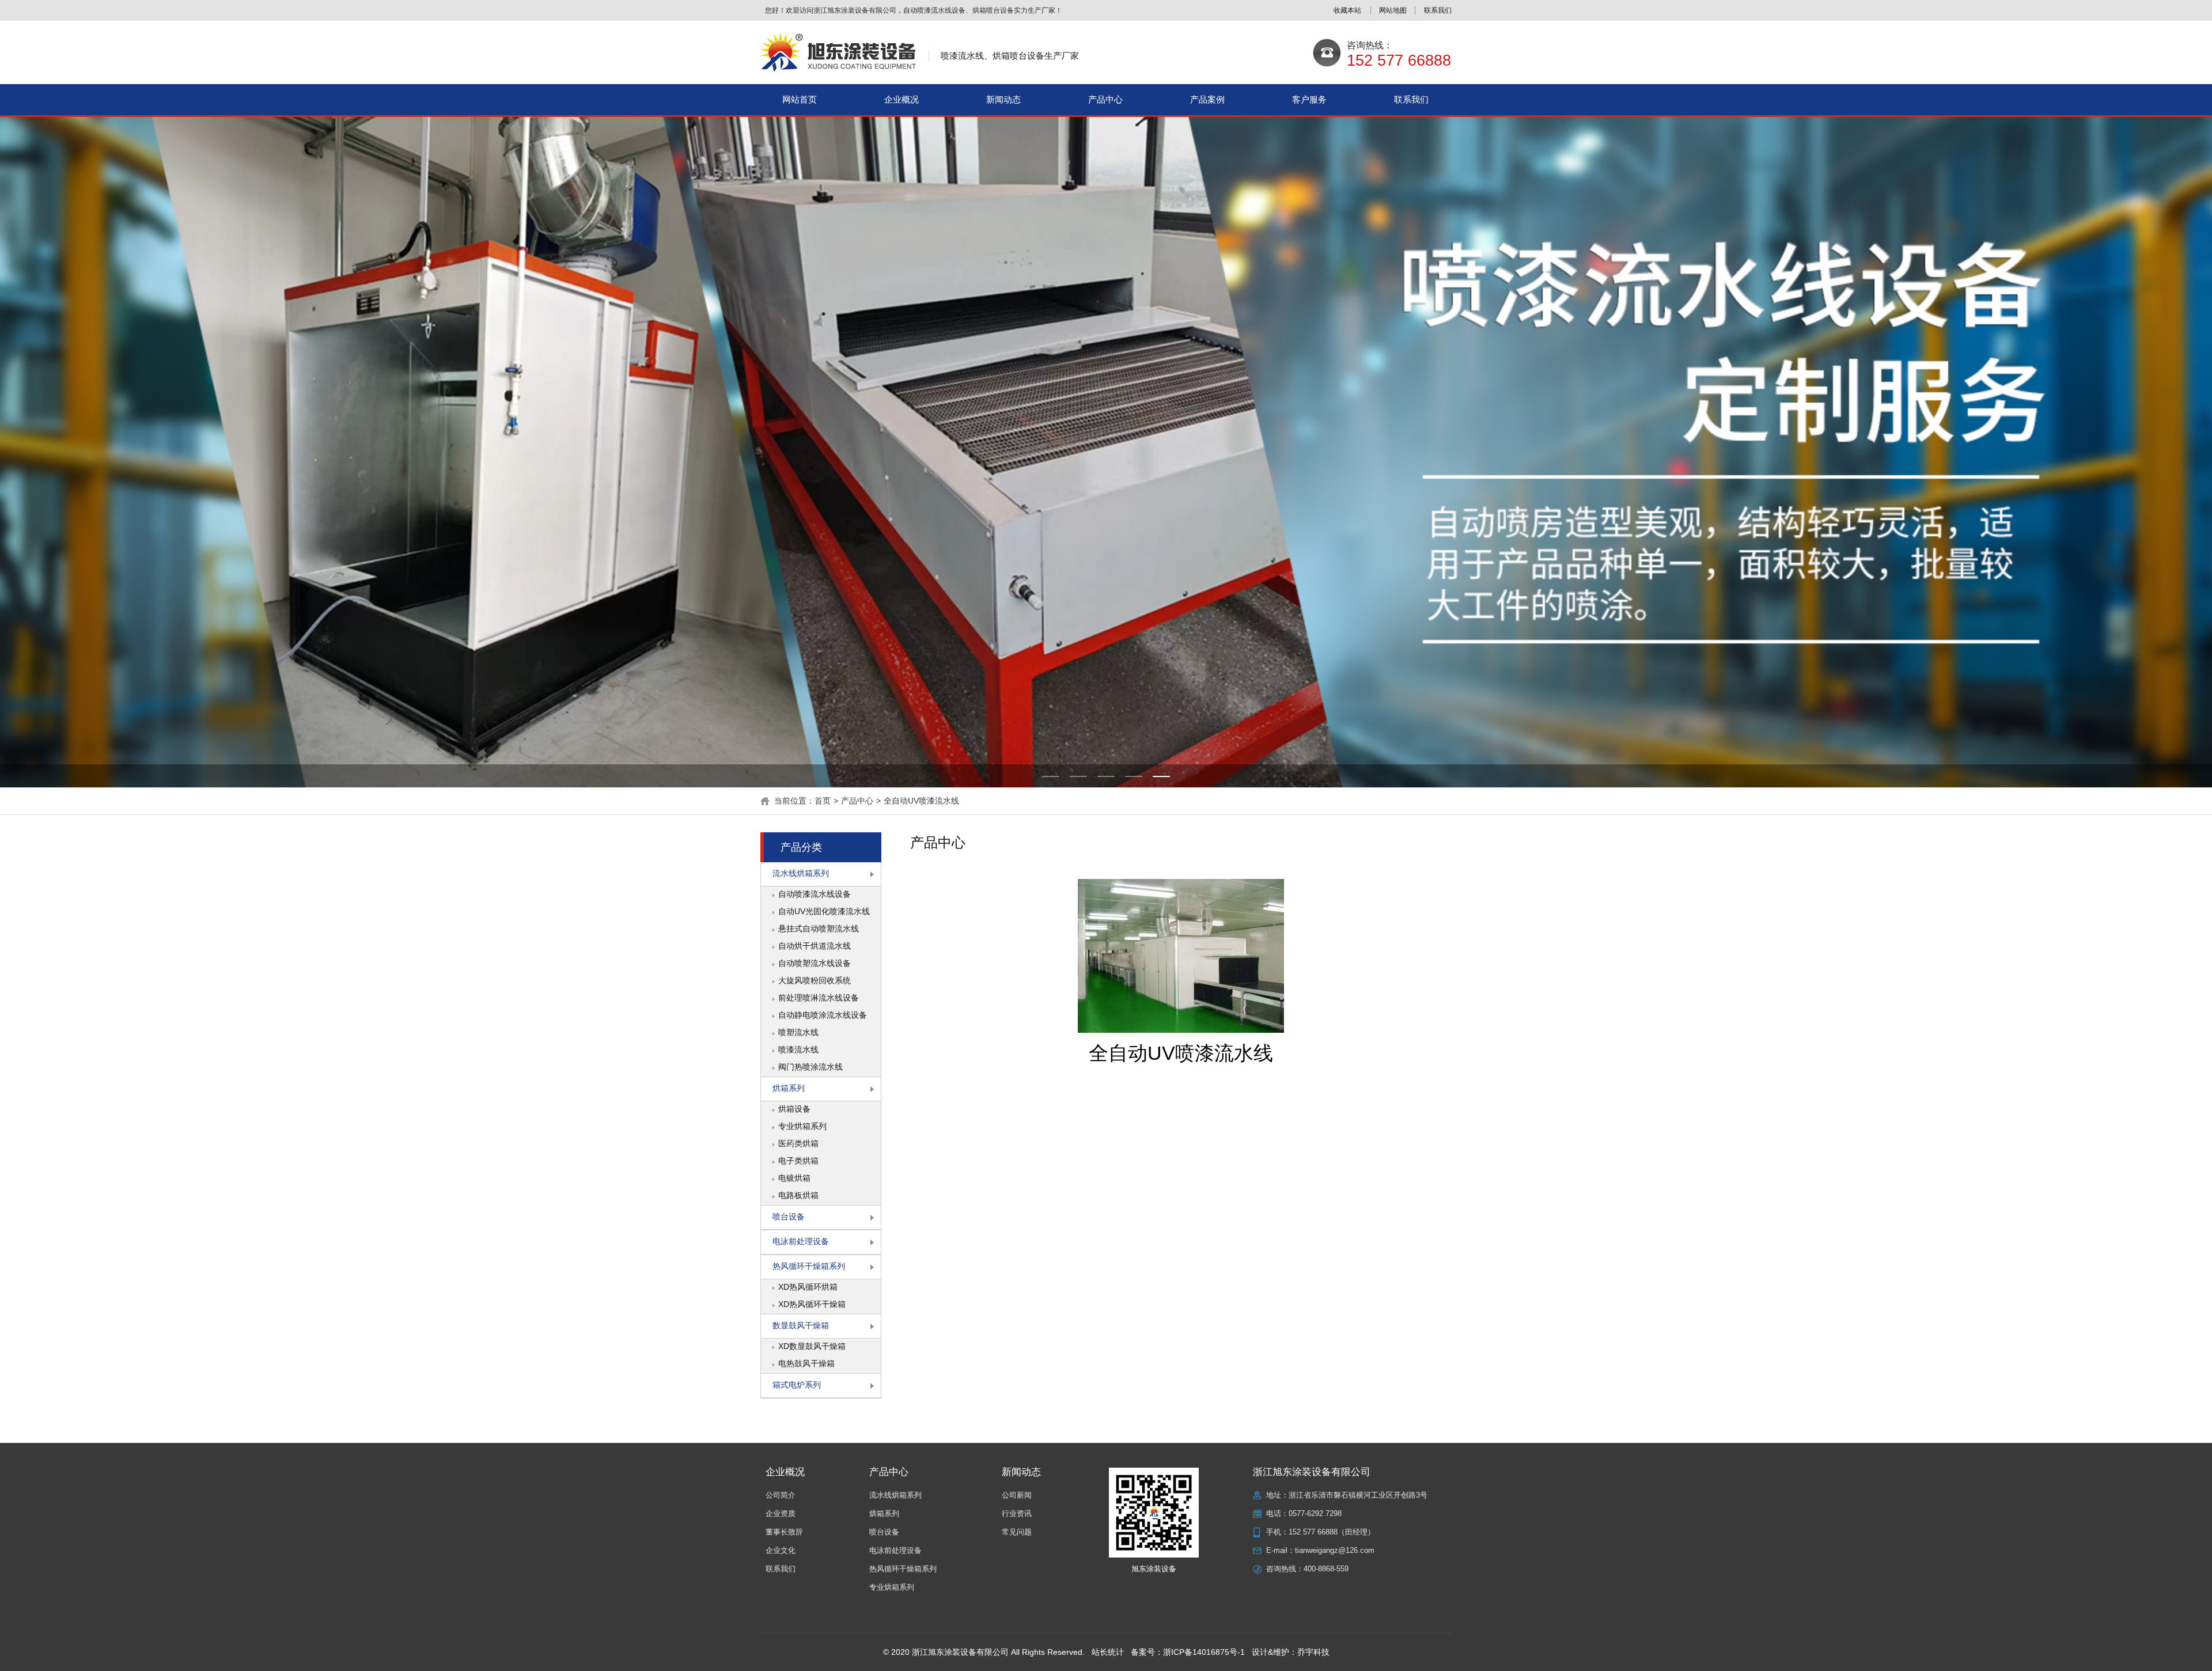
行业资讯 (1017, 1513)
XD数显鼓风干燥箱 (812, 1346)
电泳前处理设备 (801, 1241)
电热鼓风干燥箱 (806, 1363)
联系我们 (1411, 99)
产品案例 (1207, 99)
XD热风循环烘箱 (808, 1287)
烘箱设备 (794, 1109)
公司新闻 (1017, 1495)
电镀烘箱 (794, 1178)
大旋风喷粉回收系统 (815, 980)
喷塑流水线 (798, 1032)
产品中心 (1105, 99)
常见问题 (1017, 1532)
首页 (823, 801)
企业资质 (781, 1513)
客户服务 (1309, 99)
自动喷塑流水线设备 (815, 963)
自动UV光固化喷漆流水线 (824, 911)
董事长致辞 (784, 1532)
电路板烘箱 (798, 1195)
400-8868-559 (1326, 1569)
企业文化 (781, 1550)
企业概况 (902, 99)
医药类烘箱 (798, 1143)
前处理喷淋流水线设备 (819, 998)
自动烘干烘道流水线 (815, 946)
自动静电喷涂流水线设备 (823, 1015)
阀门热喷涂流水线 (810, 1067)
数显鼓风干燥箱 (801, 1325)
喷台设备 (789, 1217)
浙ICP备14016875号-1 (1204, 1652)
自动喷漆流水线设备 (815, 894)
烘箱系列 (789, 1088)
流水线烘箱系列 (801, 873)
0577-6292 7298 (1315, 1513)
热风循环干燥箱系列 (809, 1266)
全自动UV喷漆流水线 (921, 801)
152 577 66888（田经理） (1332, 1532)
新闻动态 (1003, 99)
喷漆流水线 (798, 1049)
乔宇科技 (1313, 1652)
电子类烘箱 (798, 1161)
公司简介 (781, 1495)
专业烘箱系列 (802, 1126)
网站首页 (800, 99)
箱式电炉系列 (797, 1385)
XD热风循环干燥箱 (812, 1304)
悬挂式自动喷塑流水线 (819, 929)
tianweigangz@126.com (1335, 1550)
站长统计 (1108, 1652)
